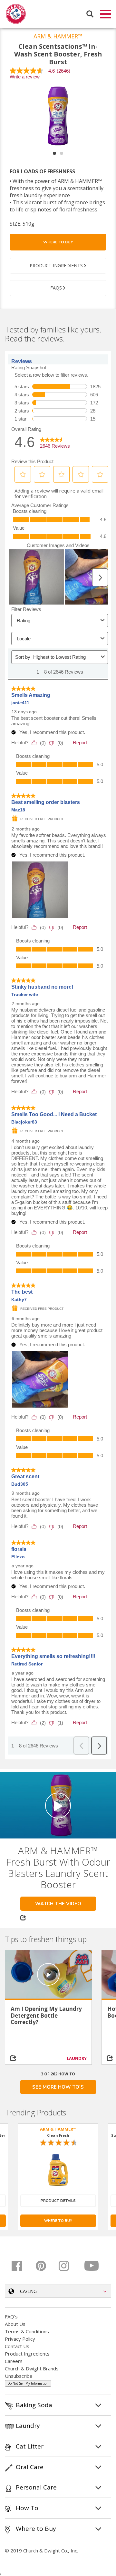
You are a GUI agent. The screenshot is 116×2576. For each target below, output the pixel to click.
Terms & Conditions (27, 2331)
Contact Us (17, 2346)
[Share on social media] (16, 2058)
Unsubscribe (19, 2376)
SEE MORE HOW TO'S (58, 2087)
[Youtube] (92, 2266)
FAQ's (11, 2316)
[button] (58, 2291)
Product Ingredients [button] (56, 265)
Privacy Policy (20, 2339)
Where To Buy (58, 242)
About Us (15, 2324)
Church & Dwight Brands (32, 2368)
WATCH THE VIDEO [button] (58, 1904)
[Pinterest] (45, 2266)
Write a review (25, 77)
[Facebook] (21, 2266)
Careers (14, 2361)
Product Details (58, 2201)
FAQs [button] (56, 288)
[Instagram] (68, 2266)
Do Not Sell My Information (28, 2383)
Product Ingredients (27, 2354)
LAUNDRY (77, 2058)
